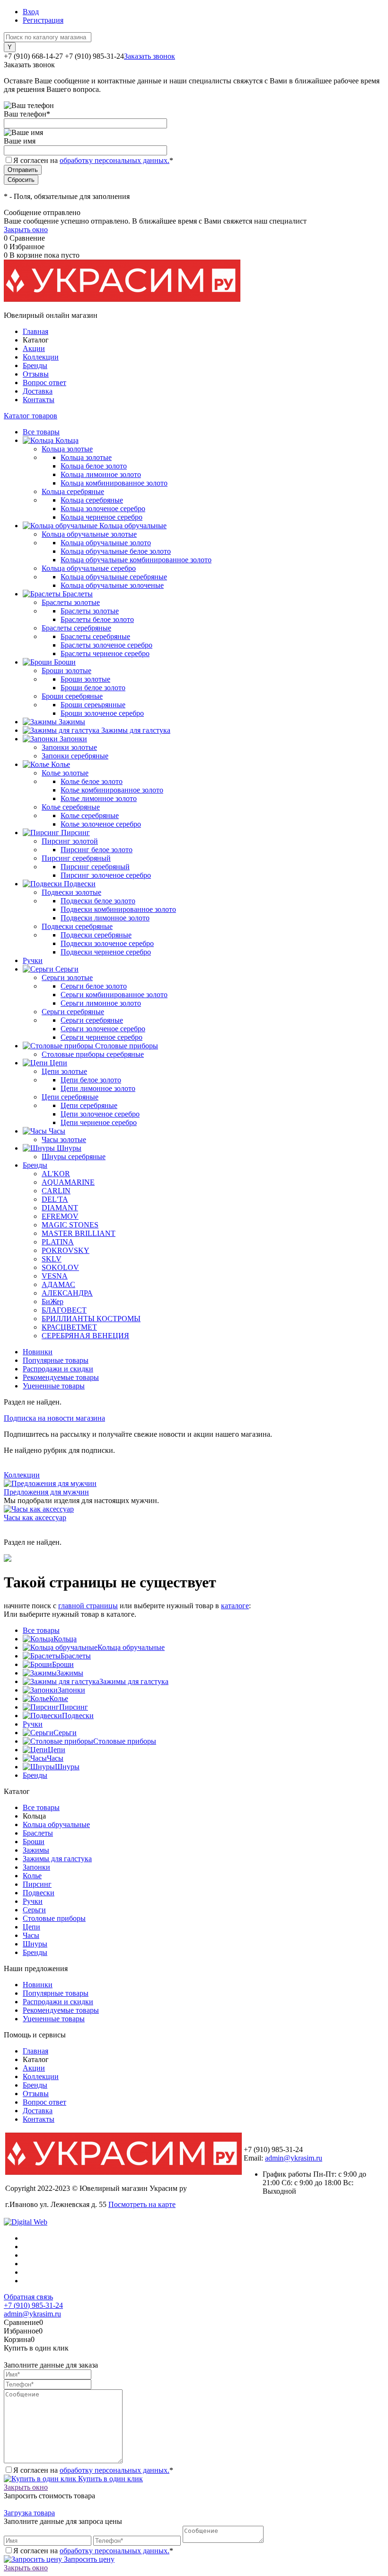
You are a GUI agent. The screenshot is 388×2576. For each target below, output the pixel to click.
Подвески (78, 1716)
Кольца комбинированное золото (114, 483)
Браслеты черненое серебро (105, 653)
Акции (34, 348)
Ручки (33, 1724)
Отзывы (36, 374)
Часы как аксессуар (35, 1518)
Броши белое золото (93, 688)
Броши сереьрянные (93, 705)
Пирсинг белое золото (97, 850)
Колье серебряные (90, 815)
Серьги (65, 1733)
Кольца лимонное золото (101, 474)
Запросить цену (88, 2559)
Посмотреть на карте (142, 2204)
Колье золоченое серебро (101, 824)
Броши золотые (85, 679)
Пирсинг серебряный (95, 867)
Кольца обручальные (131, 1647)
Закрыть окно (26, 230)
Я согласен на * (93, 2470)
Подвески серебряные (96, 935)
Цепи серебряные (89, 1105)
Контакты (39, 400)
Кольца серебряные (92, 500)
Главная (35, 331)
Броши (63, 1664)
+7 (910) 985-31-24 (33, 2305)
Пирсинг (74, 1707)
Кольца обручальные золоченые (112, 585)
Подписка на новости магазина (54, 1418)
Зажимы (70, 1673)
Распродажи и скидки (58, 1369)
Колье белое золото (92, 781)
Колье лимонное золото (99, 798)
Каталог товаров (31, 416)
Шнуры (67, 1767)
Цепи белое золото (91, 1080)
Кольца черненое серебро (101, 517)
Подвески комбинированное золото (118, 909)
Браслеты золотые (90, 611)
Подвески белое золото (98, 901)
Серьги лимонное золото (101, 1003)
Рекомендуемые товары (61, 1377)
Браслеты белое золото (97, 619)
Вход (31, 12)
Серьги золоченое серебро (103, 1029)
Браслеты (76, 1656)
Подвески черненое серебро (106, 952)
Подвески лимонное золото (105, 918)
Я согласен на (93, 160)
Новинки (38, 1352)
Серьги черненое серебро (101, 1037)
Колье (59, 1698)
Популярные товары (56, 1360)
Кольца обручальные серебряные (114, 577)
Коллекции (41, 357)
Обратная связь (28, 2297)
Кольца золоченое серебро (103, 509)
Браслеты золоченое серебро (106, 645)
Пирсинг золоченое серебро (106, 875)
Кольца (65, 1639)
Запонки (71, 1690)
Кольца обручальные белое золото (116, 551)
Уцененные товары (54, 1386)
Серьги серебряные (92, 1020)
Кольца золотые (86, 457)
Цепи (57, 1750)
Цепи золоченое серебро (100, 1114)
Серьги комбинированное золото (114, 995)
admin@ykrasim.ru (294, 2158)
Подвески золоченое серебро (107, 943)
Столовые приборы (125, 1741)
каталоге (235, 1606)
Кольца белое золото (94, 466)
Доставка (38, 391)
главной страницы (88, 1606)
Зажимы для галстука (134, 1681)
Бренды (35, 365)
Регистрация (43, 20)
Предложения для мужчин (46, 1492)
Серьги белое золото (94, 986)
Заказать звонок (150, 56)
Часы (55, 1758)
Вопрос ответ (44, 383)
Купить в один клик (110, 2479)
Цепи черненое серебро (99, 1122)
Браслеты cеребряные (95, 636)
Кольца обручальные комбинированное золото (136, 560)
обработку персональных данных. (115, 160)
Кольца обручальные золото (106, 543)
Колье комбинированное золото (112, 790)
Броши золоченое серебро (102, 713)
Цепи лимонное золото (98, 1088)
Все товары (41, 1630)
